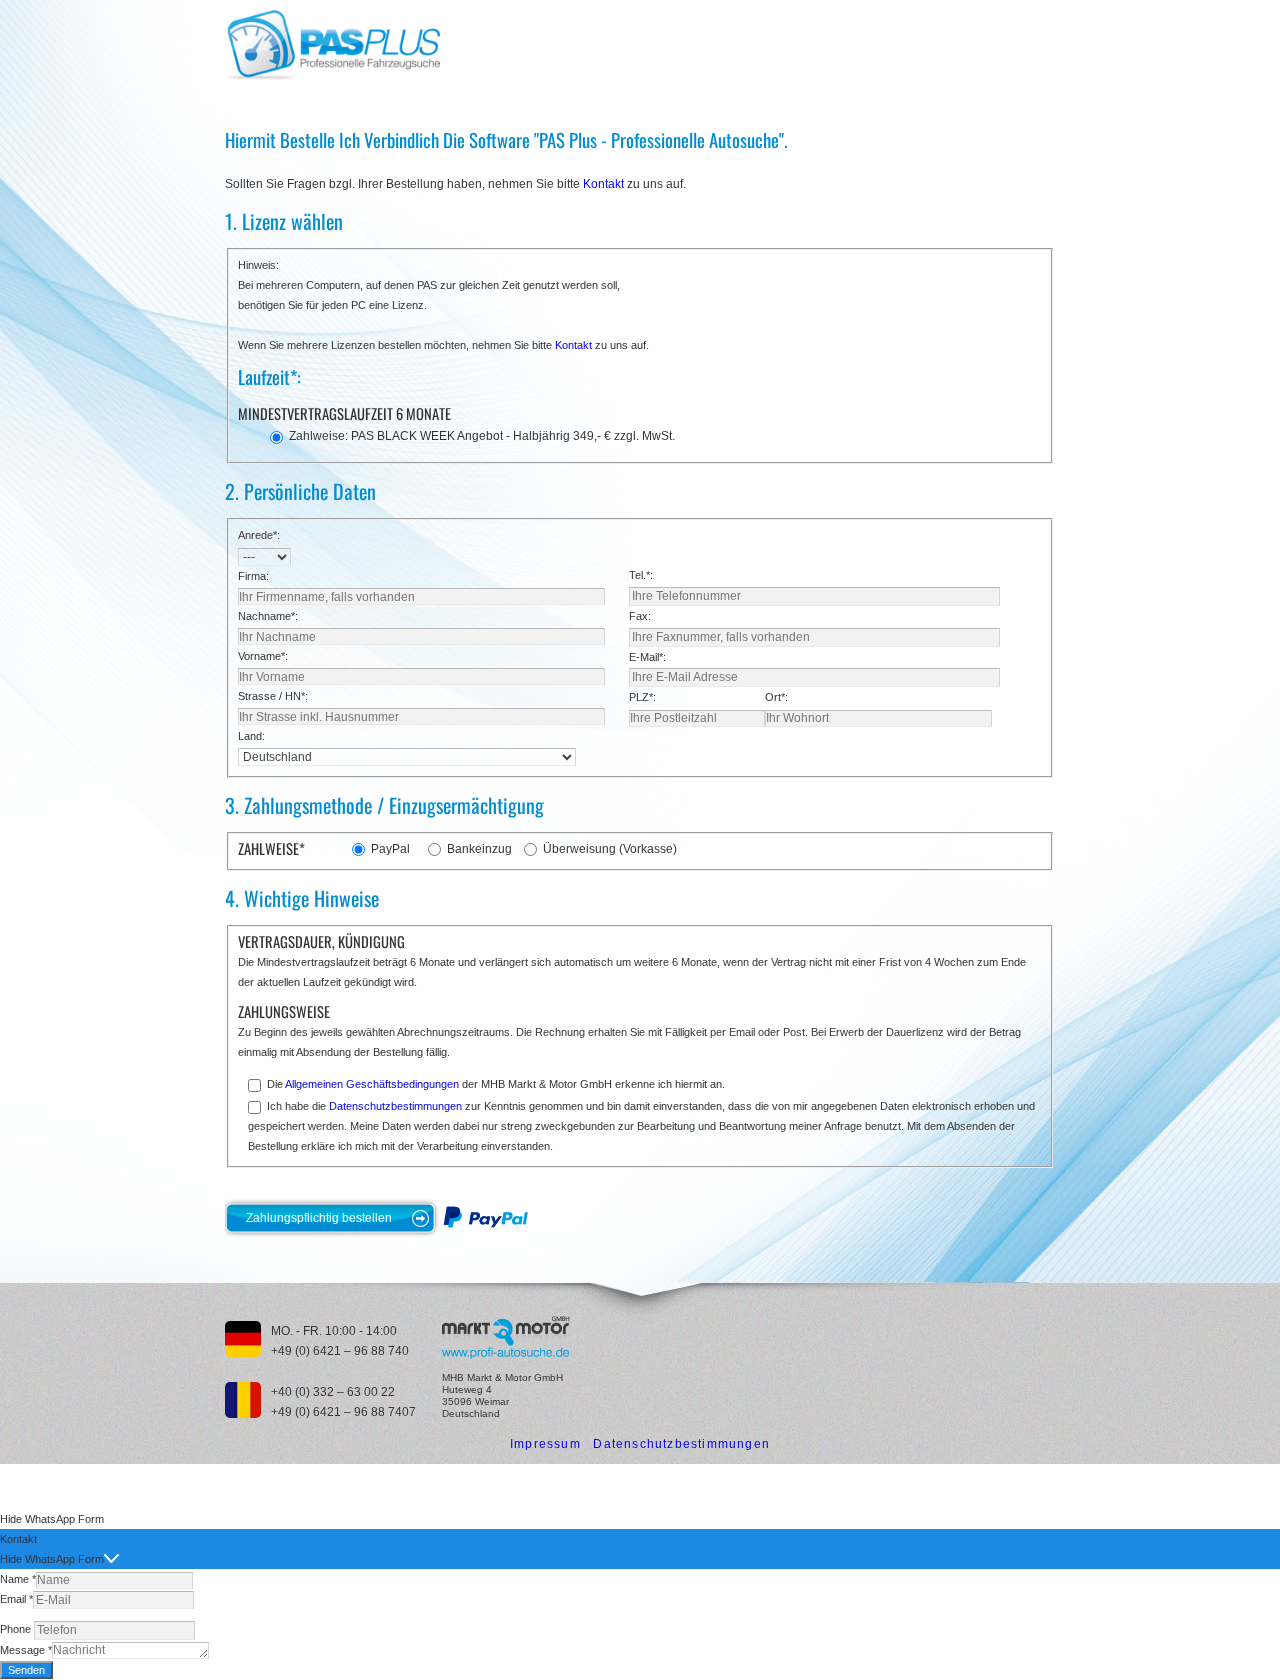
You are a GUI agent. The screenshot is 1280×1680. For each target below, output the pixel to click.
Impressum (545, 1444)
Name (18, 1579)
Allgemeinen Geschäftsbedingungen (372, 1084)
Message (26, 1650)
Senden (26, 1670)
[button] (640, 1519)
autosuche (505, 1337)
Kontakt (603, 184)
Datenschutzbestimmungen (395, 1106)
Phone (17, 1629)
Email (16, 1599)
